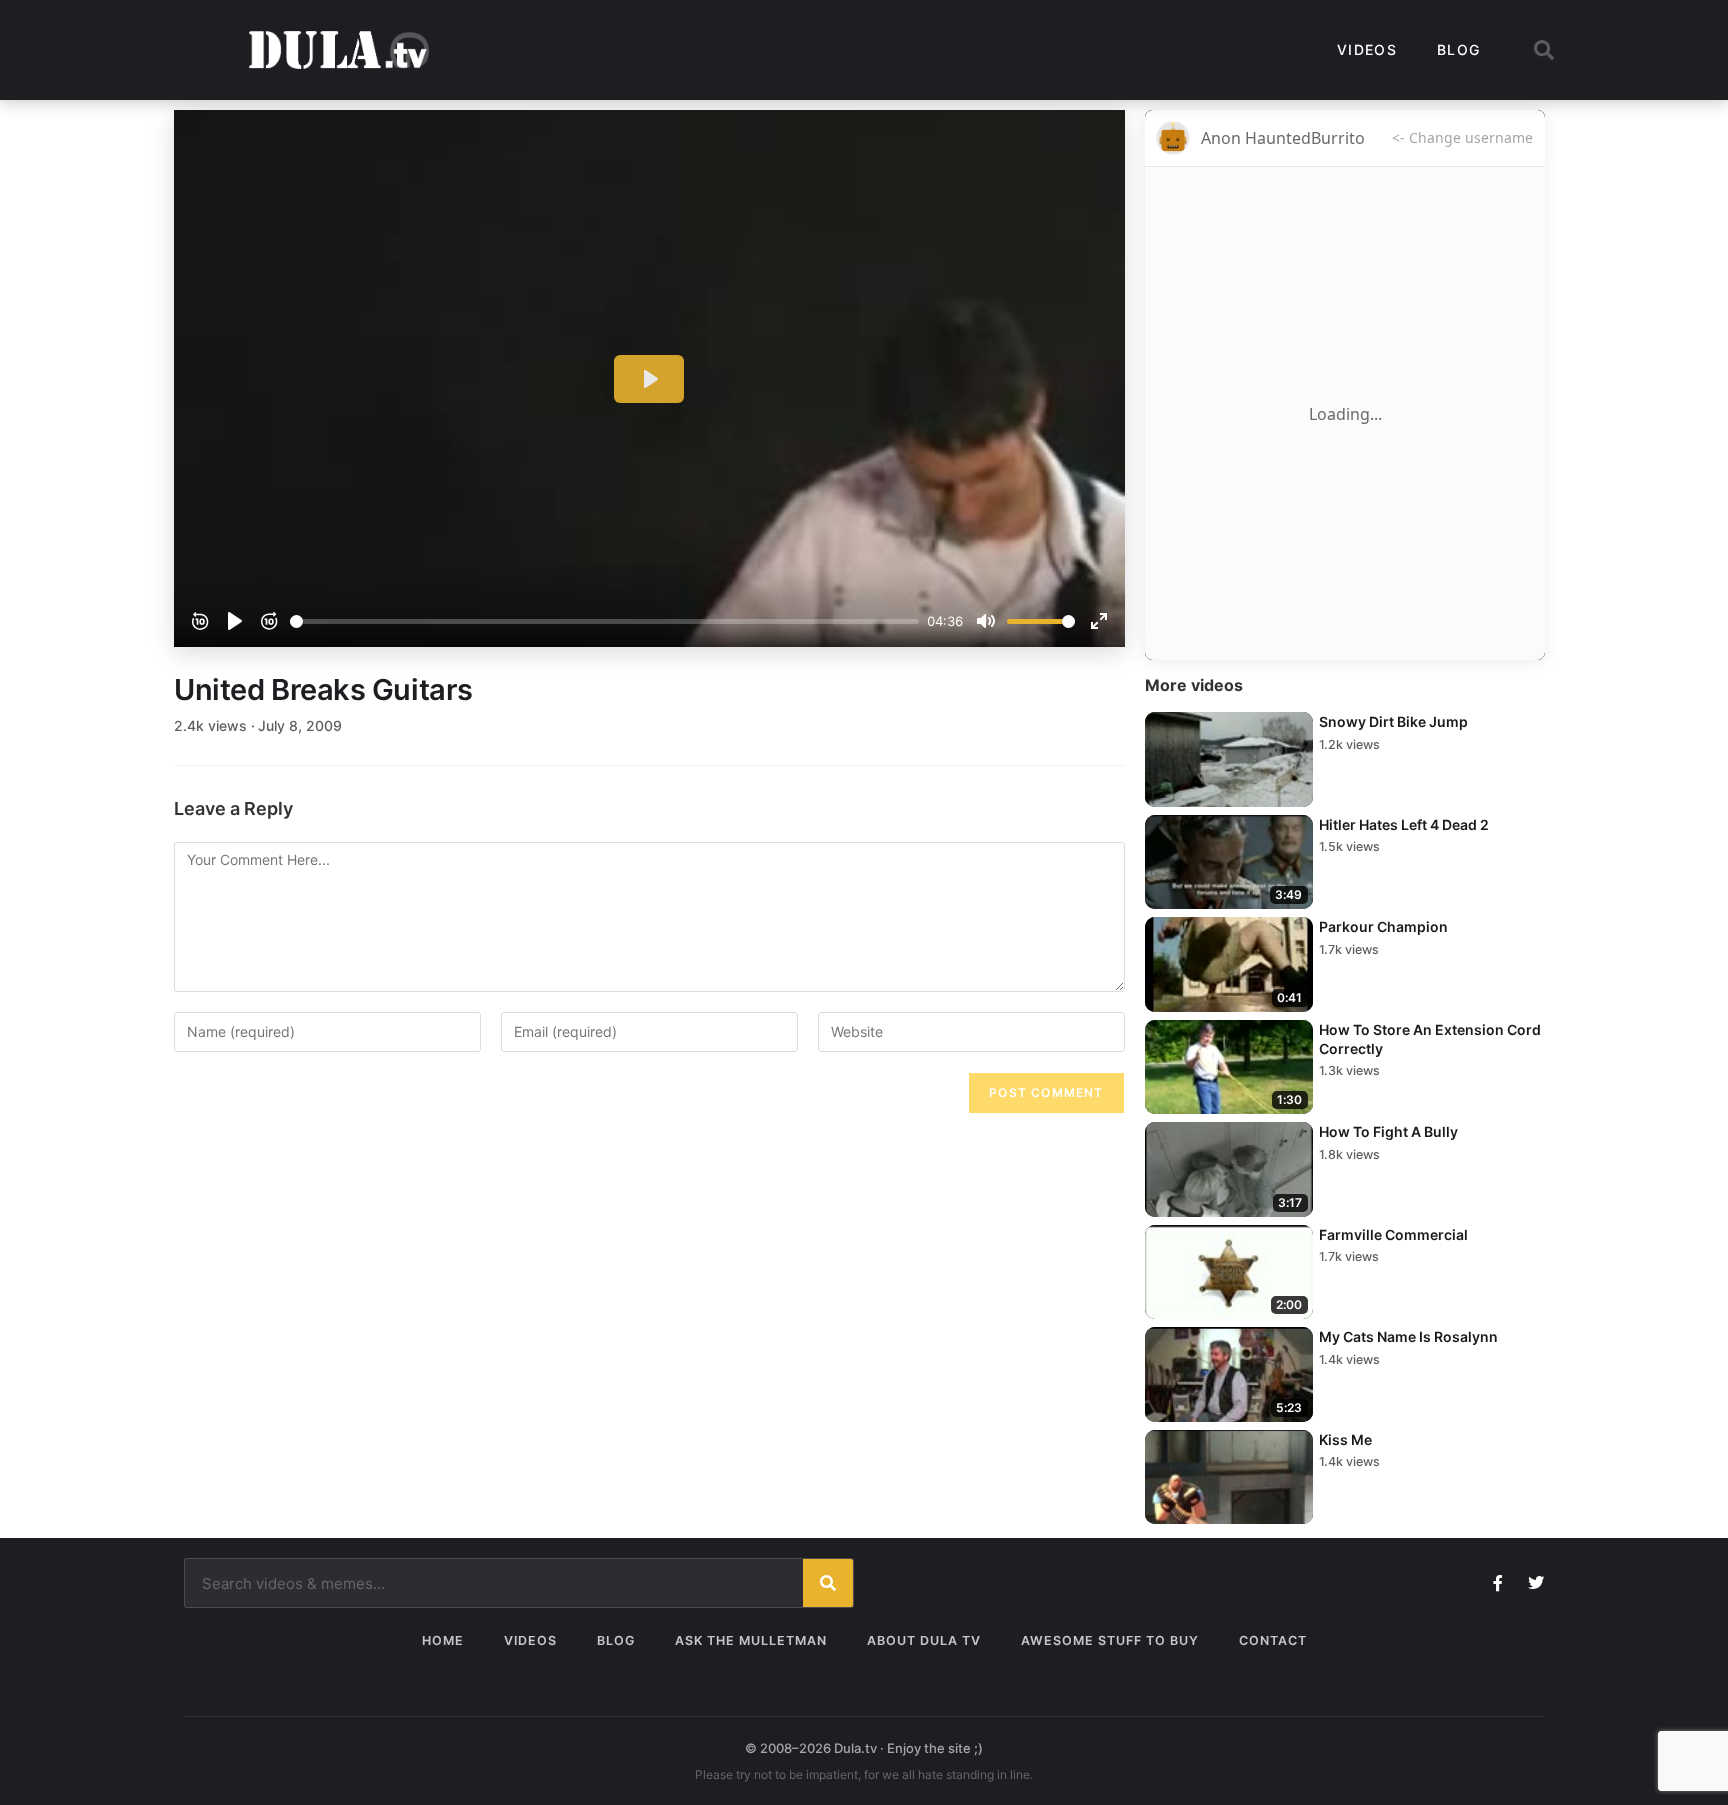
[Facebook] (1498, 1583)
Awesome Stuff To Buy (1110, 1640)
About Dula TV (924, 1640)
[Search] (828, 1583)
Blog (1458, 49)
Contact (1273, 1640)
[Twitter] (1536, 1583)
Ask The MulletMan (751, 1640)
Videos (1367, 49)
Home (443, 1640)
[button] (1544, 50)
